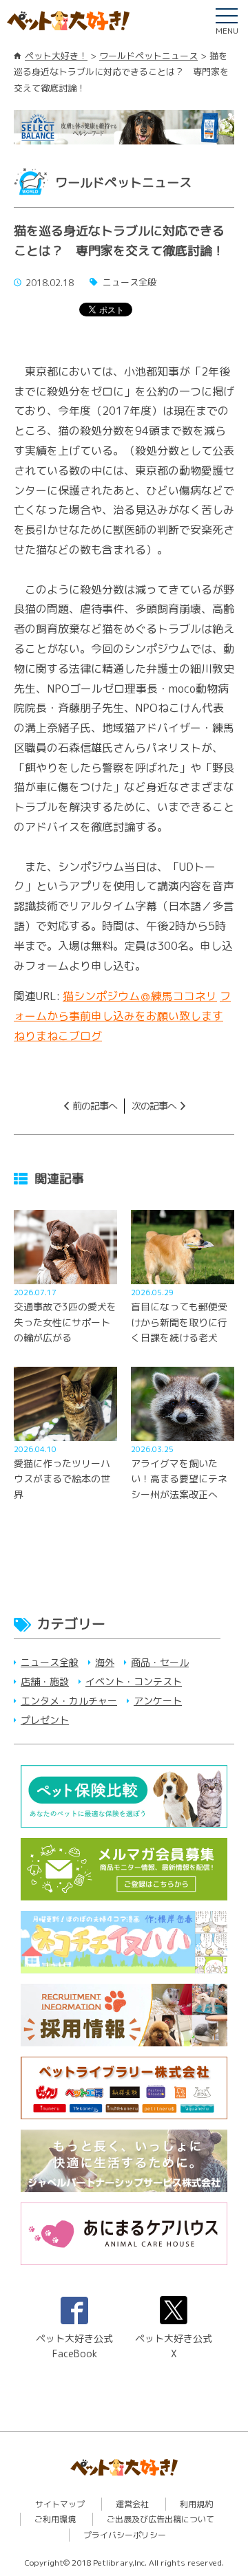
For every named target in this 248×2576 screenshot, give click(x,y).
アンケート (158, 1701)
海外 (105, 1662)
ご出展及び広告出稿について (161, 2519)
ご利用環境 (55, 2519)
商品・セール (160, 1662)
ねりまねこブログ (58, 1036)
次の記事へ (154, 1106)
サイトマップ (60, 2504)
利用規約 (196, 2504)
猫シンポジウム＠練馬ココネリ (140, 996)
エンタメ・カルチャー (69, 1701)
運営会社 (132, 2504)
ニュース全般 (50, 1662)
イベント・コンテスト (134, 1681)
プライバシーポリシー (125, 2535)
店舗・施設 (45, 1681)
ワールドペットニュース (148, 56)
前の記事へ (95, 1106)
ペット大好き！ (56, 56)
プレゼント (45, 1720)
